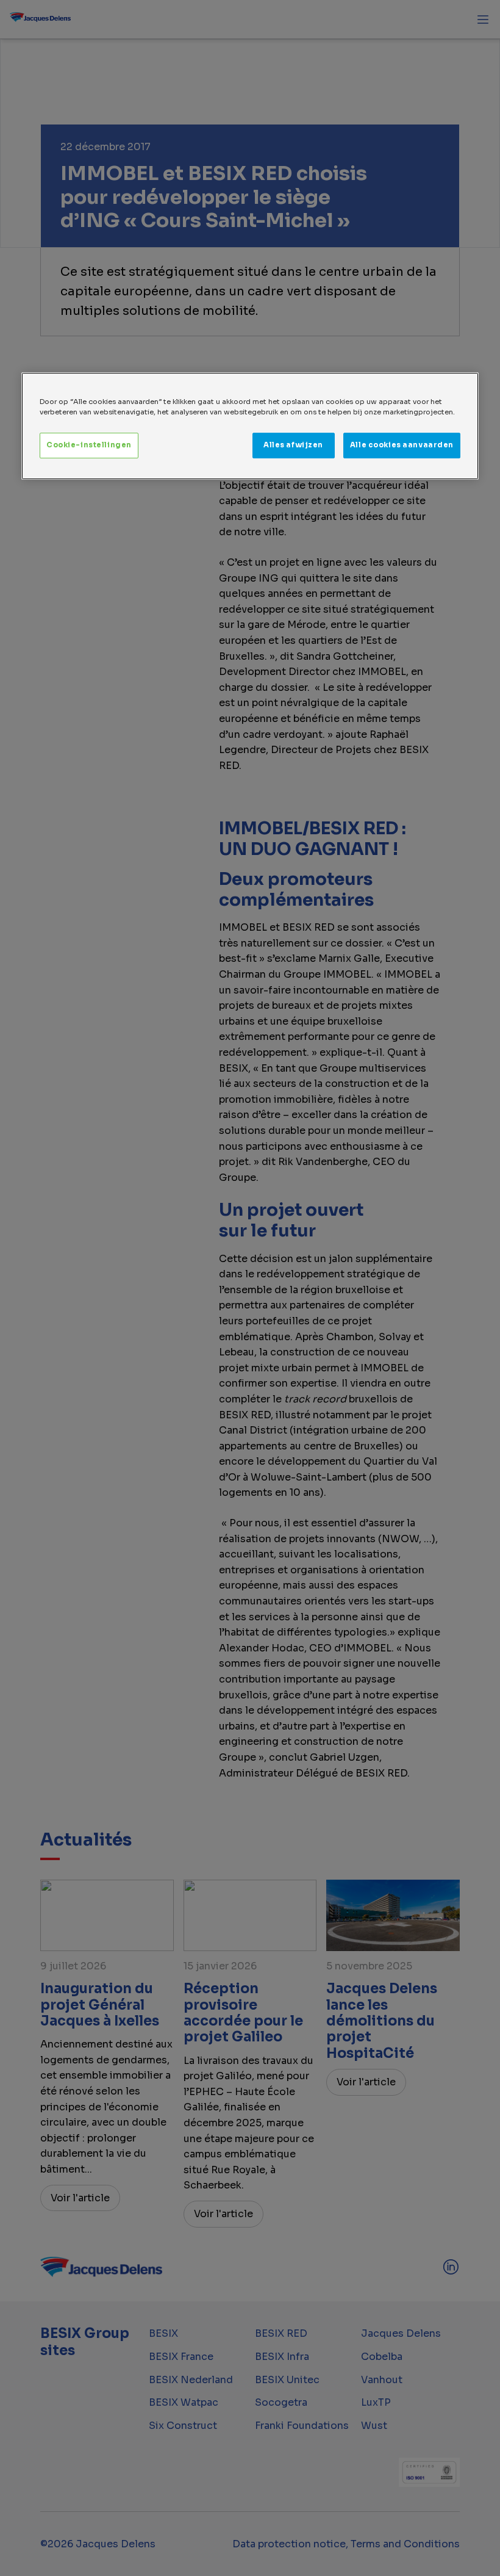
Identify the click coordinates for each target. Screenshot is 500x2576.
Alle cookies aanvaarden (402, 445)
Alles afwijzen (293, 445)
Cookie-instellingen (89, 445)
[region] (250, 426)
